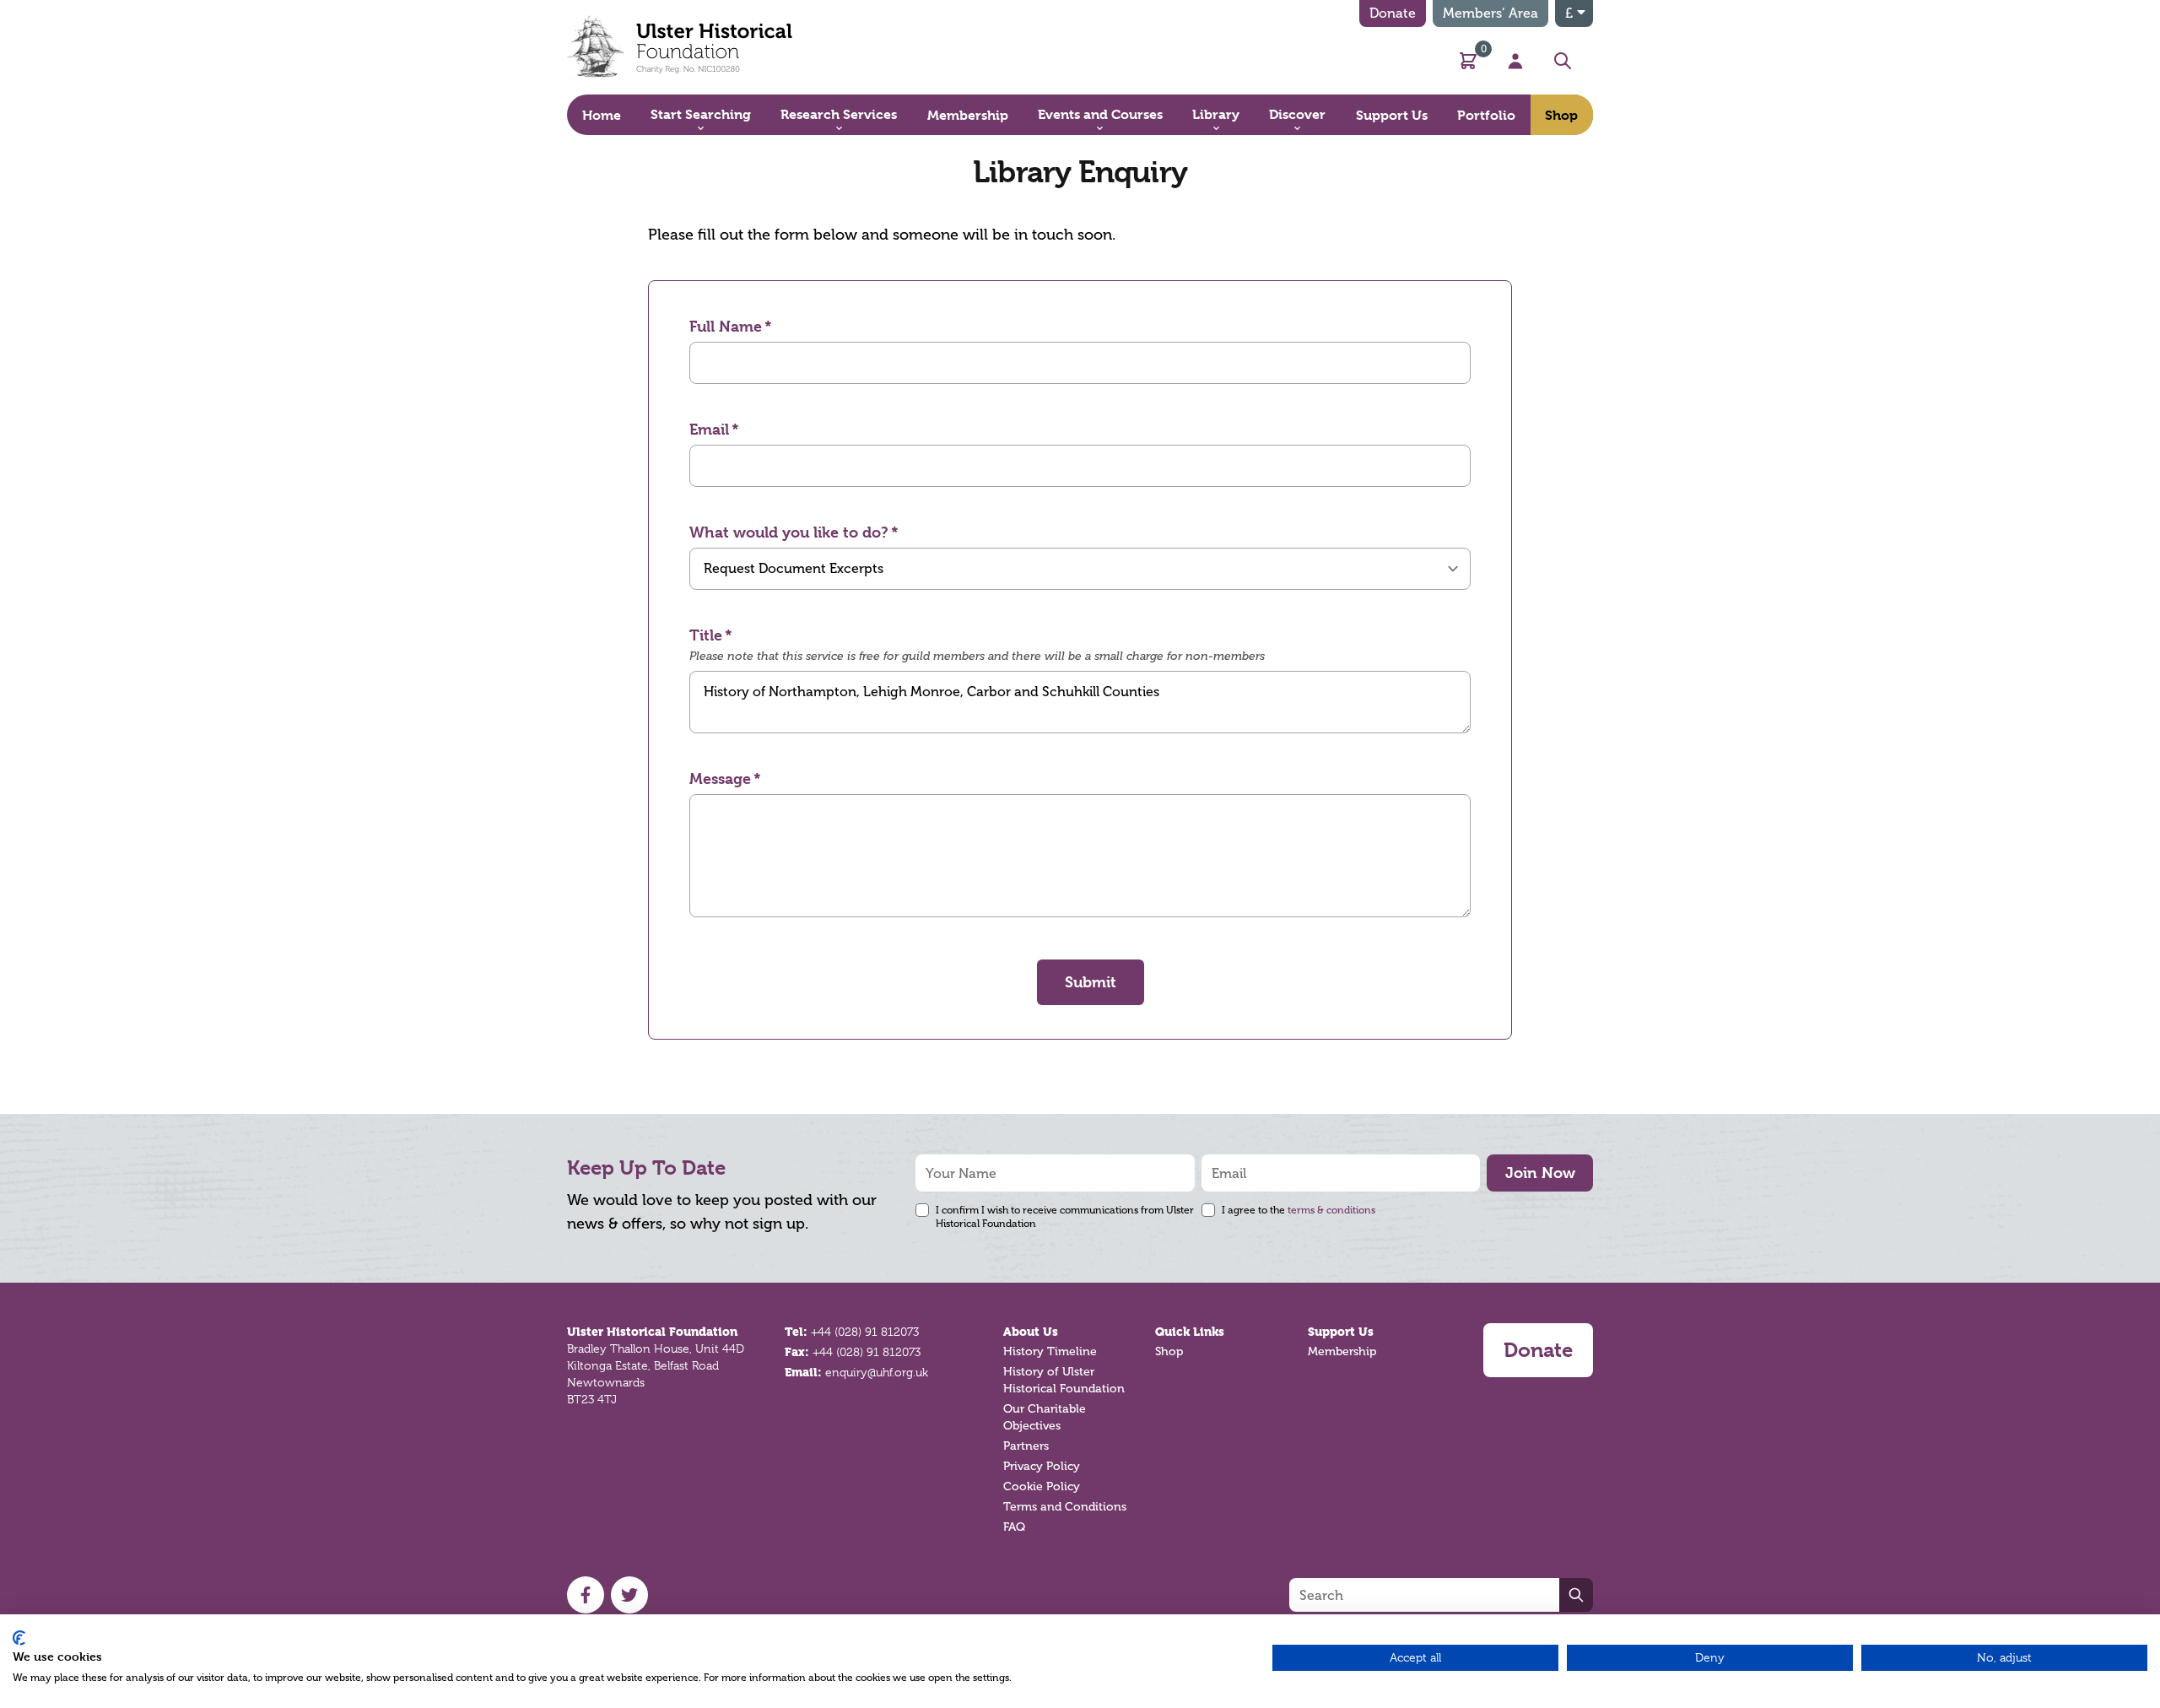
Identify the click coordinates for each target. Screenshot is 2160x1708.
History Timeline (1050, 1351)
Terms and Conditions (1065, 1507)
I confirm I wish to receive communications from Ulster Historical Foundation (1065, 1217)
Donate (1393, 13)
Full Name (726, 326)
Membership (1342, 1351)
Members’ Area (1490, 13)
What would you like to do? (789, 532)
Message (720, 778)
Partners (1026, 1446)
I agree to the (1299, 1210)
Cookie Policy (1042, 1486)
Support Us (1341, 1332)
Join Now (1540, 1173)
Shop (1169, 1351)
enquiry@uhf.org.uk (877, 1372)
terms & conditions (1331, 1210)
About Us (1031, 1332)
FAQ (1014, 1527)
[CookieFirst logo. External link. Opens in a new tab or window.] (19, 1638)
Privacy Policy (1042, 1466)
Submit (1091, 982)
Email (709, 429)
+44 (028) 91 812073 (865, 1332)
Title (706, 635)
